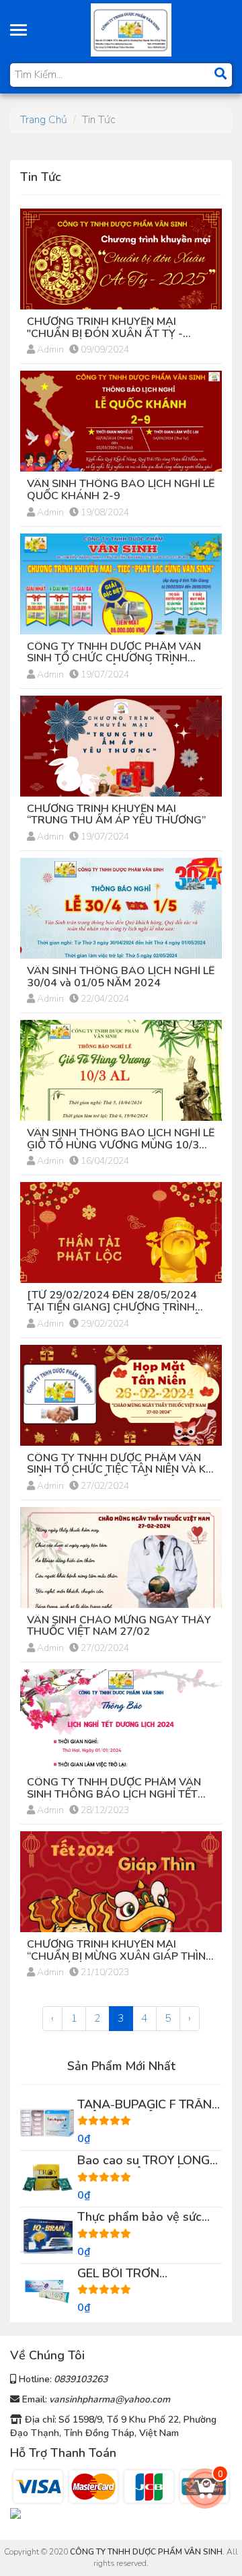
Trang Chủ (44, 120)
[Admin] (131, 29)
